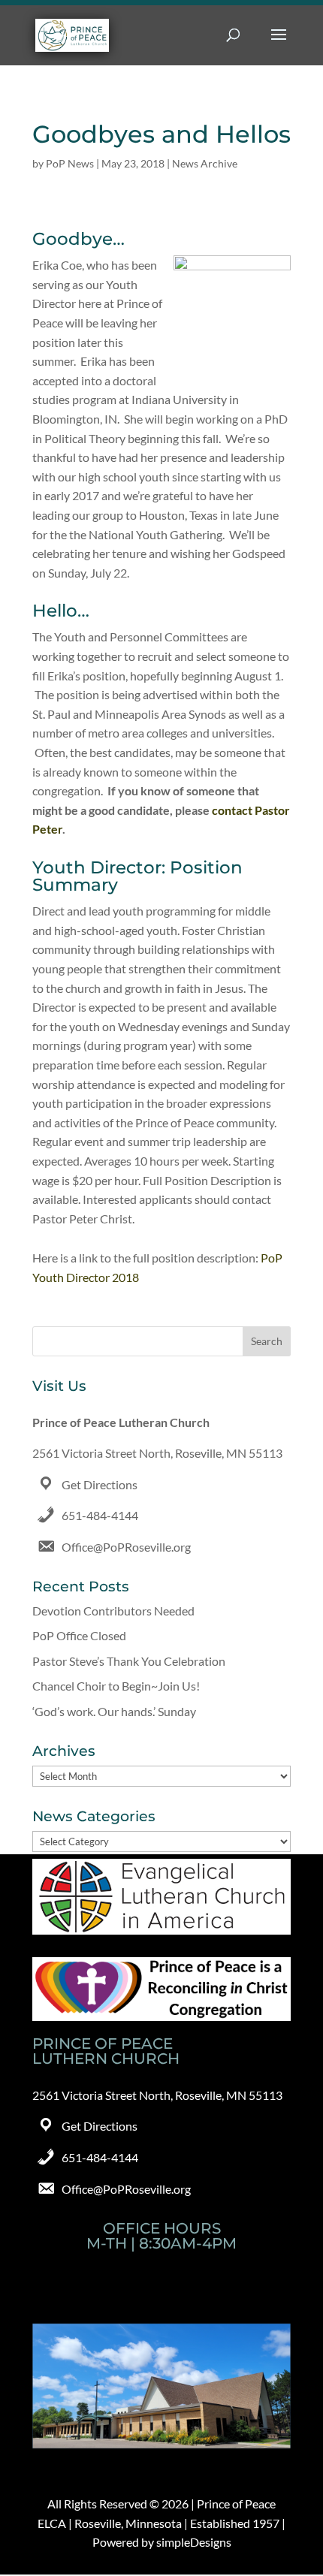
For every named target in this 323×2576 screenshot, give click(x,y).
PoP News (70, 163)
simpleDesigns (194, 2542)
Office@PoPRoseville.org (126, 1547)
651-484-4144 (100, 1515)
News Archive (205, 163)
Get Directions (100, 1484)
